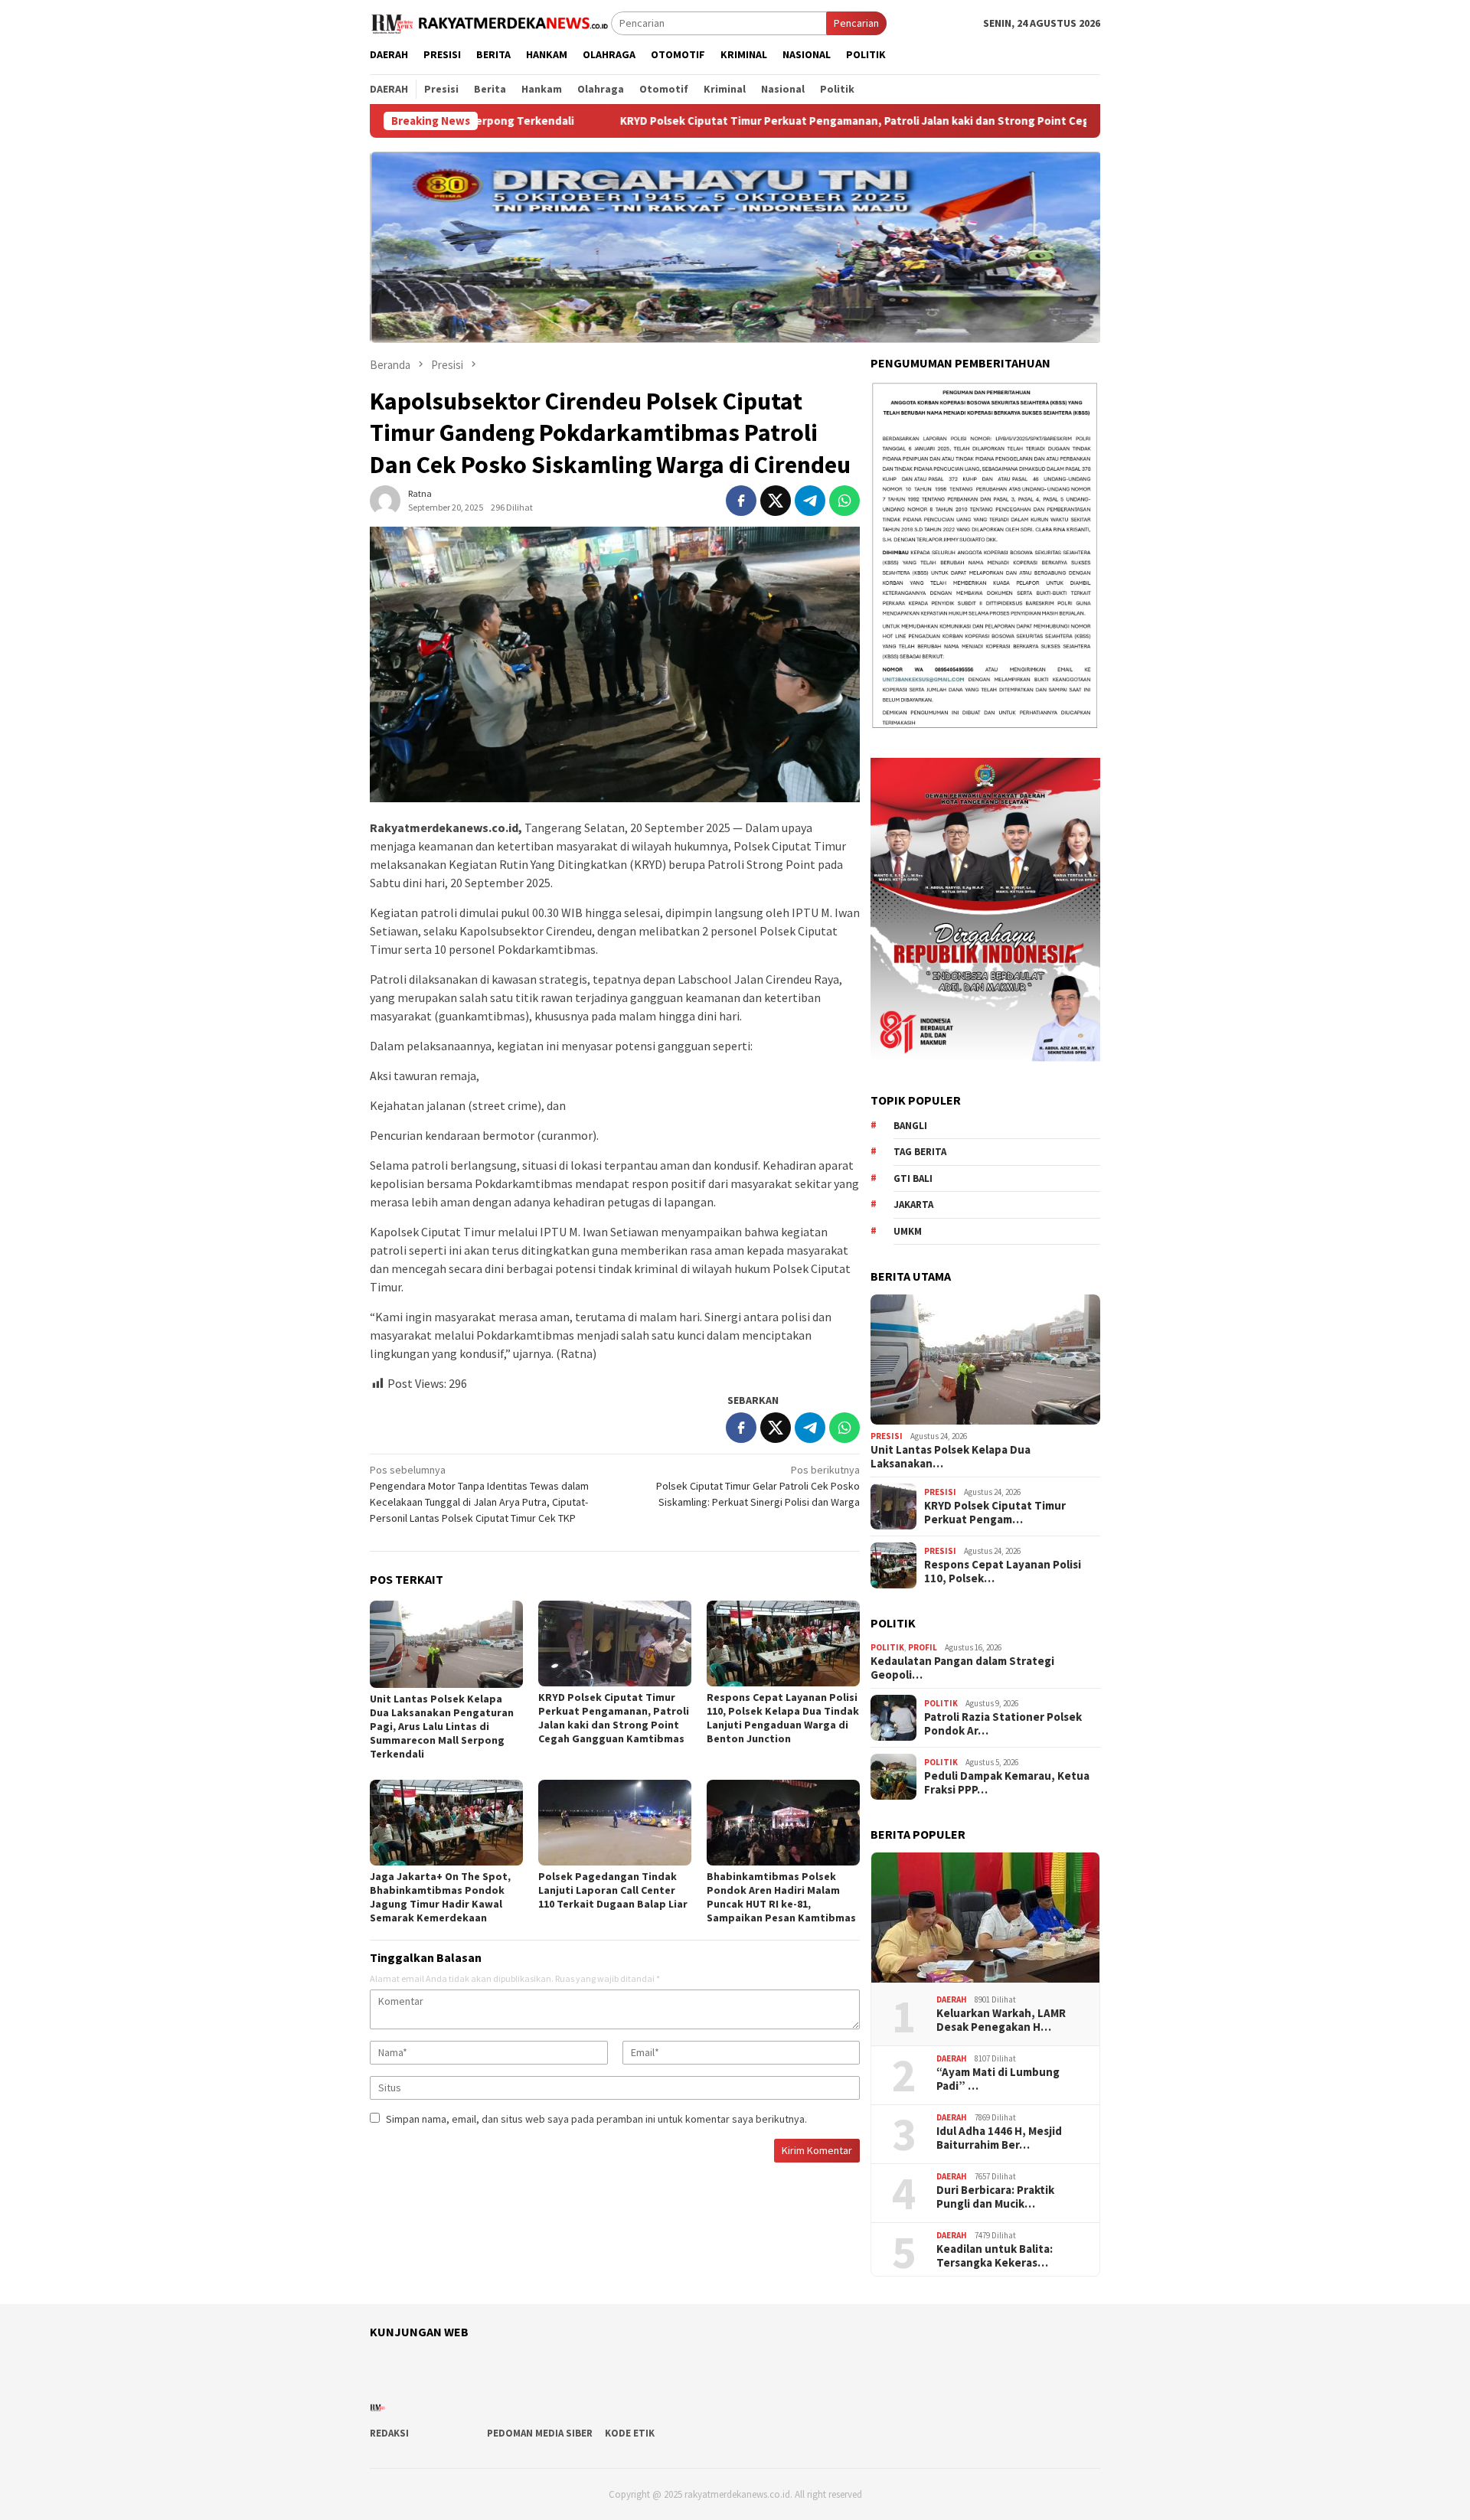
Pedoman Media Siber (540, 2433)
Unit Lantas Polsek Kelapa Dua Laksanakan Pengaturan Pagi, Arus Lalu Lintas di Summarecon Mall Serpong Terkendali (442, 1726)
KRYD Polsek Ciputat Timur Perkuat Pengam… (995, 1513)
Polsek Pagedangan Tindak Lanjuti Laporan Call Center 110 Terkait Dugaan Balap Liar (613, 1890)
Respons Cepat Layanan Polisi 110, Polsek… (1003, 1572)
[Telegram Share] (810, 501)
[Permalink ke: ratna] (385, 499)
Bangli (910, 1126)
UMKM (908, 1231)
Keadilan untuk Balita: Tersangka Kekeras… (995, 2256)
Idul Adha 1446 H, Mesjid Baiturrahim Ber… (999, 2138)
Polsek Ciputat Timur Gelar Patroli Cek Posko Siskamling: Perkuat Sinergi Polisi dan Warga (758, 1486)
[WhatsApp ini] (844, 501)
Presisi (887, 1436)
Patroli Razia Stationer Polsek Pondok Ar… (1003, 1724)
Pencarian (856, 23)
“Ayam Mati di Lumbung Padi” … (998, 2079)
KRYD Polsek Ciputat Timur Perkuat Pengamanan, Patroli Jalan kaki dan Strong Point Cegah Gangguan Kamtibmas (771, 121)
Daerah (952, 1999)
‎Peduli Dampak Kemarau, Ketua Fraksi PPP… (1007, 1783)
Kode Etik (630, 2433)
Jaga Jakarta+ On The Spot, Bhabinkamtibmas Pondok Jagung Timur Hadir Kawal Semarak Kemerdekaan (440, 1897)
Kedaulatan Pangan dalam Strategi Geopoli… (962, 1668)
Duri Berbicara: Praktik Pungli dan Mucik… (995, 2197)
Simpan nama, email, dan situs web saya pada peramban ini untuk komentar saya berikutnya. (596, 2119)
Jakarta (913, 1205)
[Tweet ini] (776, 501)
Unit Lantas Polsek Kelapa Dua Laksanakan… (951, 1457)
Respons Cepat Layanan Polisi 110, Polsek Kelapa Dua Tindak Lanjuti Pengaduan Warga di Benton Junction (783, 1718)
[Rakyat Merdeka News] (490, 22)
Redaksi (389, 2433)
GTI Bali (913, 1178)
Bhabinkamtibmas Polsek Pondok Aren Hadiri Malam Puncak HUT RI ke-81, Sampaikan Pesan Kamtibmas (781, 1897)
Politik (887, 1647)
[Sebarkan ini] (741, 501)
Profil (923, 1647)
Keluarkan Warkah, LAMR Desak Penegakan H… (1001, 2020)
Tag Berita (920, 1152)
